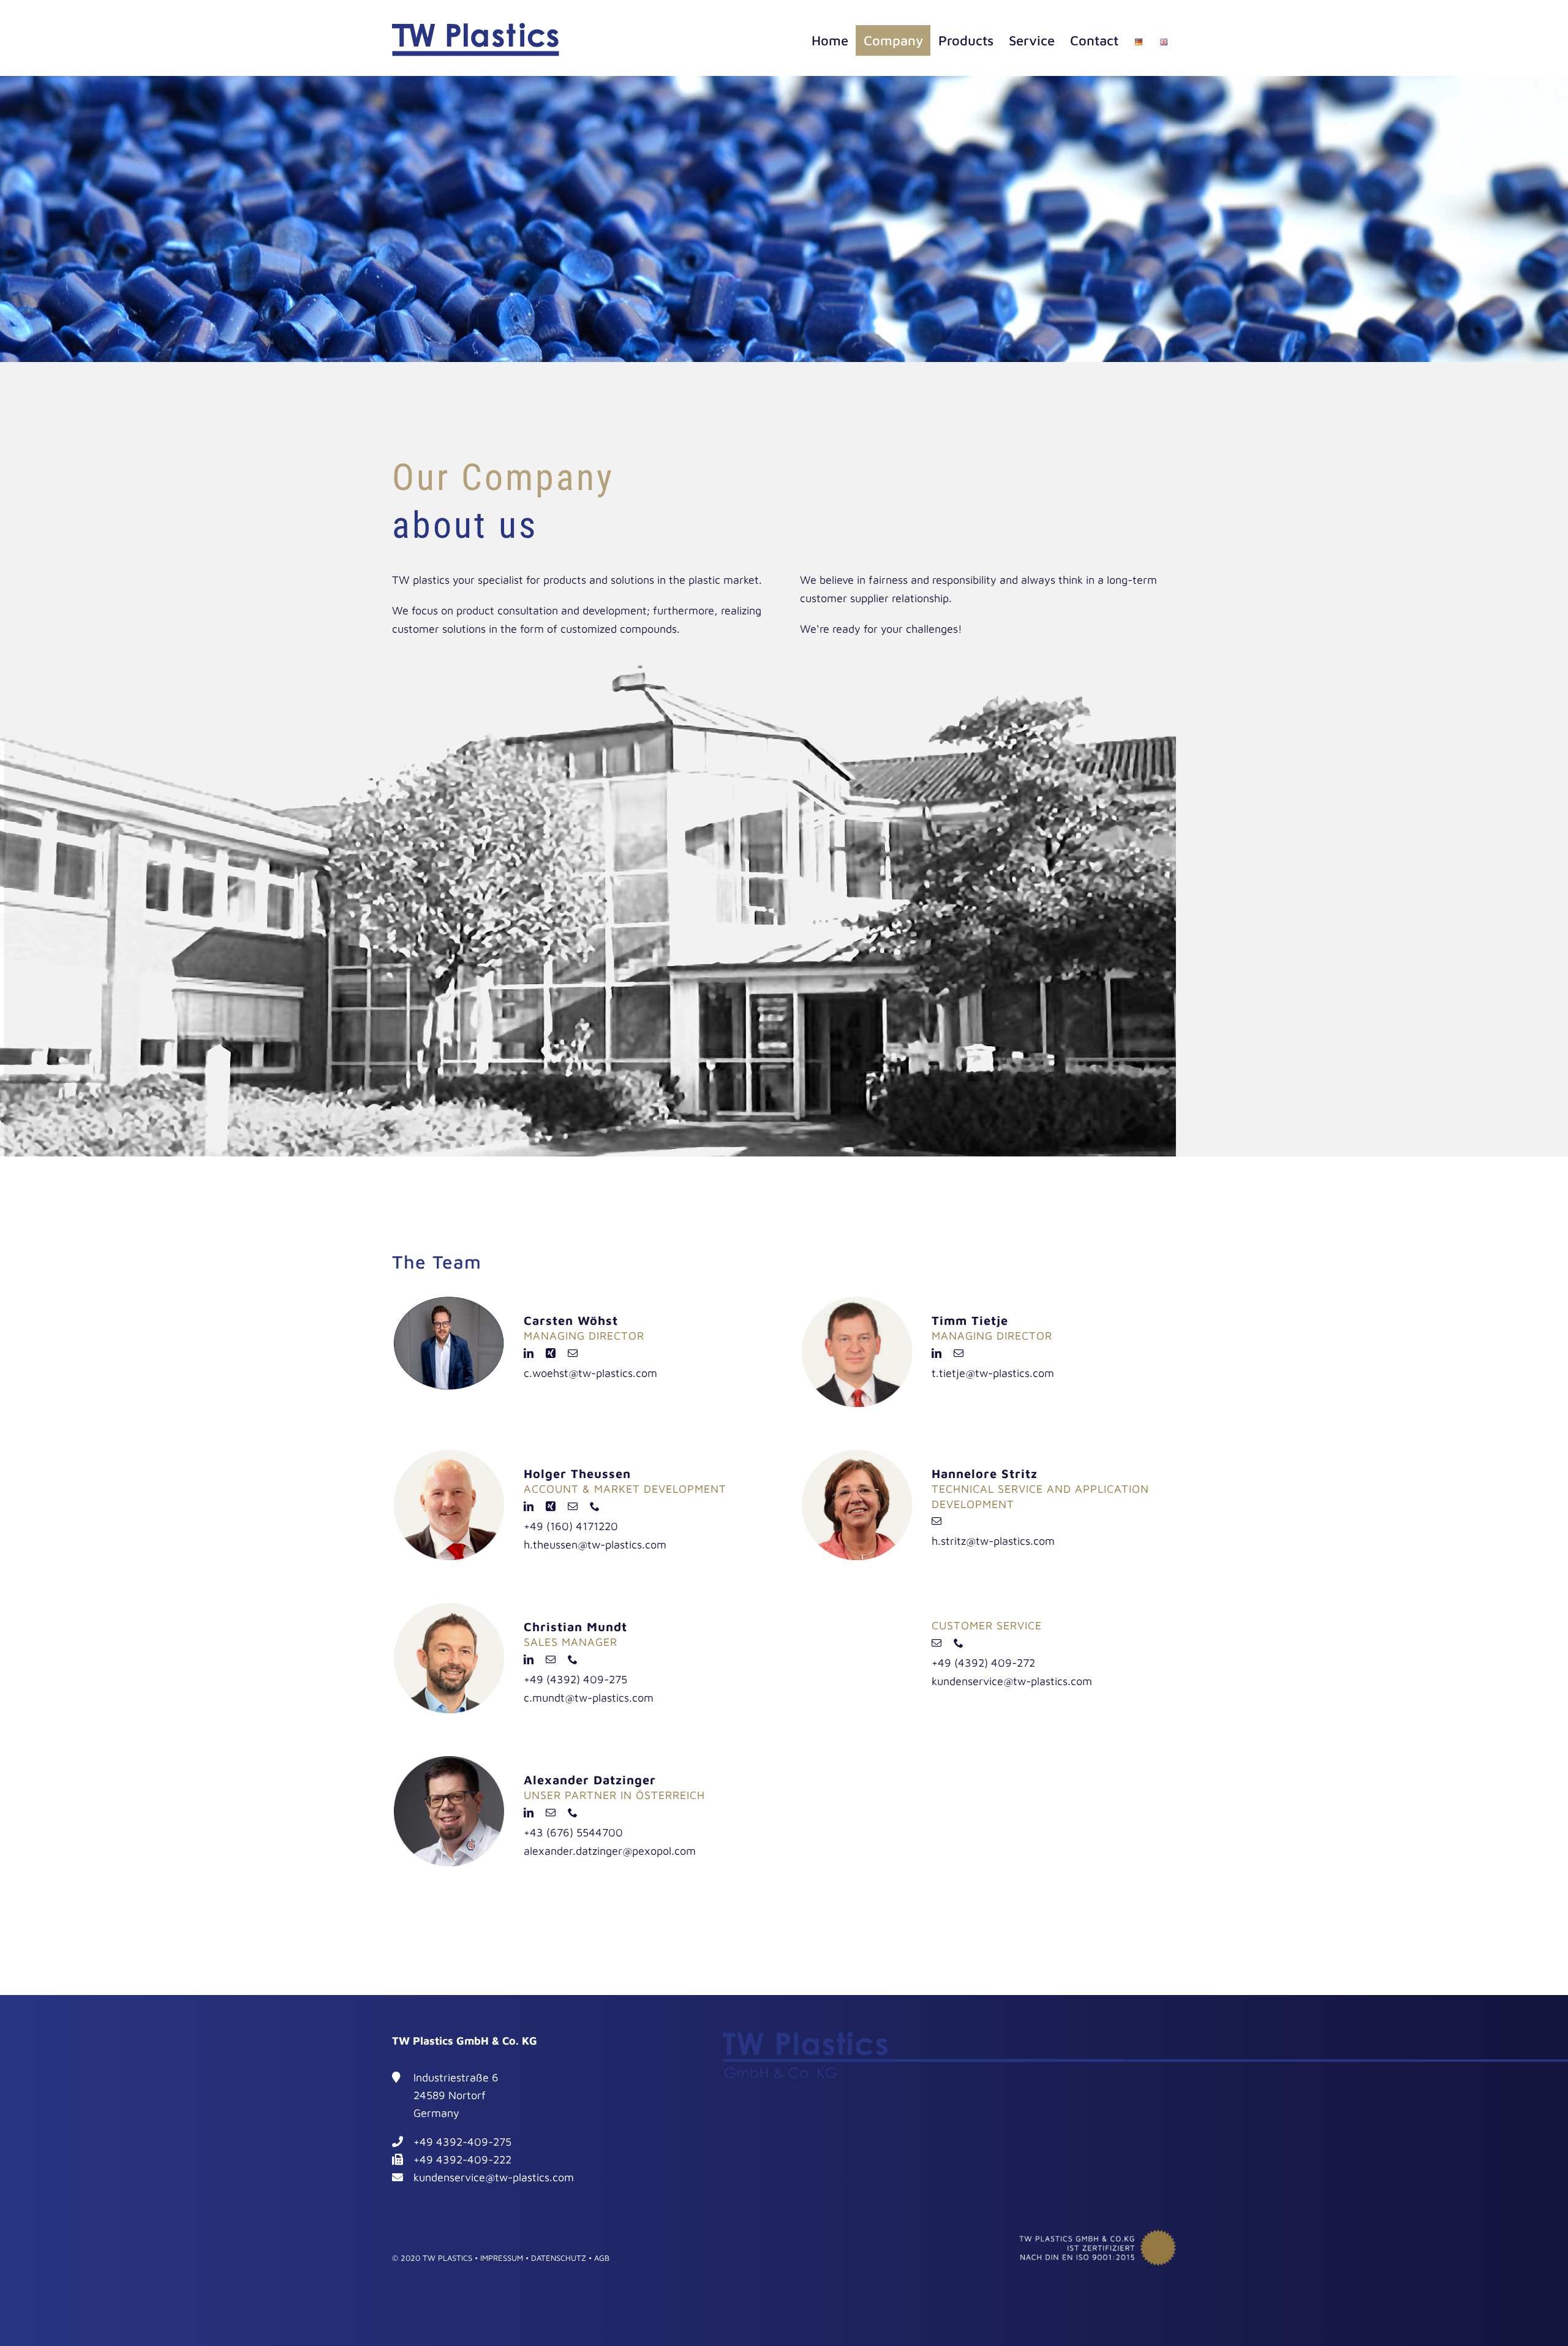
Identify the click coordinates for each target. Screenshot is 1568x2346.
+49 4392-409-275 (462, 2142)
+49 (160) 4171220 (571, 1526)
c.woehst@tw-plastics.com (590, 1373)
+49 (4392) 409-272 (983, 1663)
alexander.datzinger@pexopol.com (610, 1851)
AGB (602, 2258)
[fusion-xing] (551, 1353)
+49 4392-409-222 (462, 2159)
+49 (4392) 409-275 (575, 1679)
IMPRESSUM (502, 2258)
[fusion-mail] (573, 1353)
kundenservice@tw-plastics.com (1012, 1681)
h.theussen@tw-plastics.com (595, 1545)
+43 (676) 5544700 (573, 1832)
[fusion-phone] (595, 1506)
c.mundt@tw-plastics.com (589, 1698)
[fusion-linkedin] (529, 1353)
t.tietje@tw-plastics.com (993, 1373)
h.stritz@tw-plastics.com (993, 1541)
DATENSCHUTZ (559, 2258)
